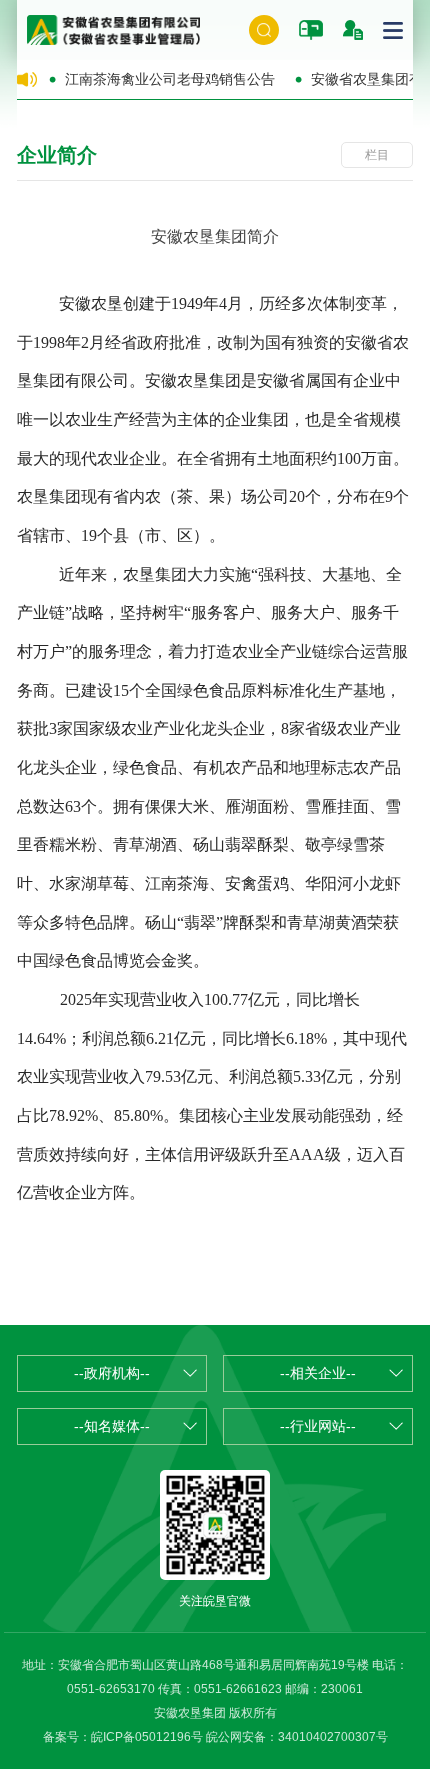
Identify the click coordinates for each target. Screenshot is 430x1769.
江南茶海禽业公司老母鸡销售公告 (170, 79)
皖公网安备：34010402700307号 (297, 1737)
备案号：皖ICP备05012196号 (123, 1737)
